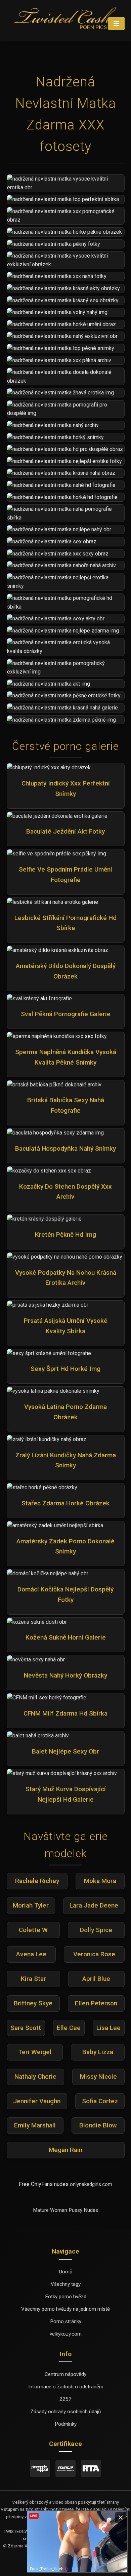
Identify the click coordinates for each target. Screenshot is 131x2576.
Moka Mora (100, 1881)
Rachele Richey (37, 1881)
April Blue (96, 1979)
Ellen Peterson (96, 2003)
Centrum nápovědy (65, 2374)
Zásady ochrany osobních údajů (65, 2412)
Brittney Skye (33, 2003)
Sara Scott (26, 2028)
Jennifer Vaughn (37, 2101)
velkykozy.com (66, 2334)
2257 (65, 2399)
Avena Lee (31, 1954)
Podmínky (66, 2424)
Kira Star (33, 1979)
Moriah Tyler (31, 1905)
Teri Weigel (35, 2052)
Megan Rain (65, 2150)
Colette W (33, 1930)
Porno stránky (66, 2321)
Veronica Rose (94, 1954)
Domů (65, 2272)
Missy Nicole (98, 2077)
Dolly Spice (96, 1930)
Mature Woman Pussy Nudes (65, 2210)
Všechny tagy (66, 2284)
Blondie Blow (98, 2125)
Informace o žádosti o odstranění (65, 2387)
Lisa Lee (108, 2028)
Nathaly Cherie (35, 2077)
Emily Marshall (35, 2125)
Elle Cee (69, 2028)
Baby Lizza (98, 2052)
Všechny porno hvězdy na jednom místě (65, 2309)
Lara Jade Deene (94, 1905)
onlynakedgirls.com (91, 2184)
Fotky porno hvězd (66, 2297)
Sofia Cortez (100, 2101)
